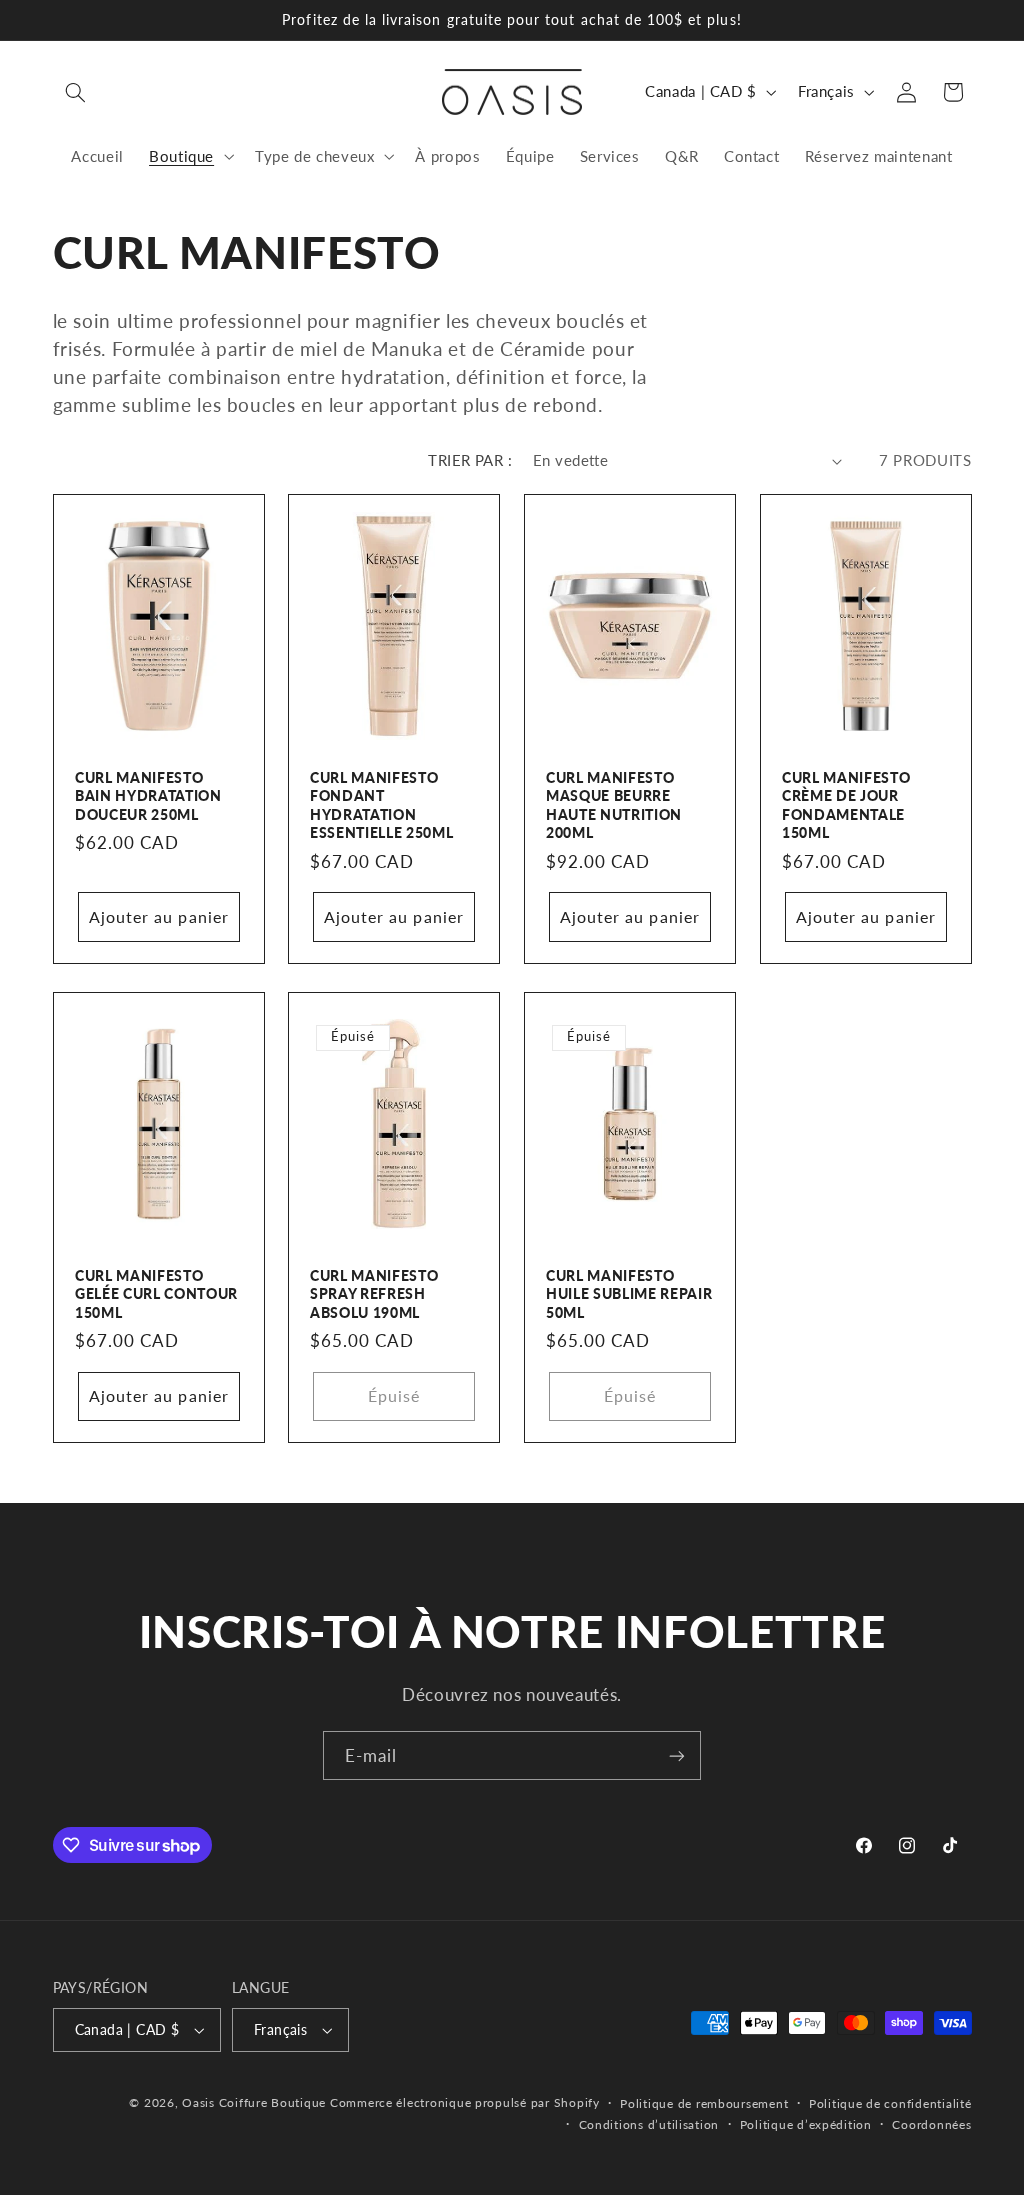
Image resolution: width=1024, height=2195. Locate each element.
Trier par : (470, 460)
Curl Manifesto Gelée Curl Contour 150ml (156, 1293)
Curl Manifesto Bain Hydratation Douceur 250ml (148, 796)
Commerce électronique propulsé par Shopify (465, 2102)
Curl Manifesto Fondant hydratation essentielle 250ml (381, 805)
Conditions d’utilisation (649, 2124)
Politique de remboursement (704, 2103)
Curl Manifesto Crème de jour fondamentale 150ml (846, 805)
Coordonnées (931, 2124)
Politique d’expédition (806, 2124)
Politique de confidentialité (890, 2103)
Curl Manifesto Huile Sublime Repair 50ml (629, 1293)
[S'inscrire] (677, 1755)
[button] (76, 92)
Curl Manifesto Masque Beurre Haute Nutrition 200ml (614, 805)
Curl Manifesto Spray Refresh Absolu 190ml (374, 1293)
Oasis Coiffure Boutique (254, 2102)
